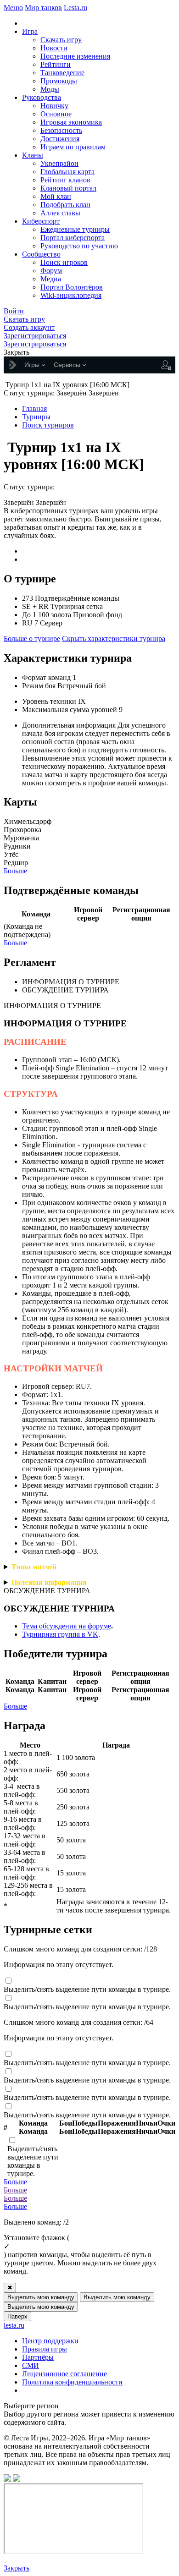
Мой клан (56, 196)
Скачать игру (61, 40)
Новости (54, 48)
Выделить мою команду (41, 2297)
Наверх (17, 2316)
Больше (15, 871)
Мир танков (43, 8)
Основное (56, 114)
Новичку (54, 106)
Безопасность (61, 130)
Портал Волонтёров (72, 287)
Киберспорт (41, 221)
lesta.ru (14, 2325)
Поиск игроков (64, 262)
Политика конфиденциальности (72, 2382)
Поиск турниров (48, 425)
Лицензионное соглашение (64, 2374)
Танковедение (62, 73)
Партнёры (38, 2357)
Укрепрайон (59, 163)
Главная (34, 408)
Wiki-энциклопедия (71, 295)
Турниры (36, 417)
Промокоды (59, 81)
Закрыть (17, 2568)
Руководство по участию (79, 246)
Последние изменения (75, 56)
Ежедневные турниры (75, 229)
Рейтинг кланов (65, 180)
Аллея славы (60, 213)
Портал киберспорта (73, 238)
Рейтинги (56, 64)
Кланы (33, 155)
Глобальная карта (67, 172)
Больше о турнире (32, 639)
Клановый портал (68, 188)
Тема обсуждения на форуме (67, 1626)
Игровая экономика (71, 122)
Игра (30, 31)
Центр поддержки (50, 2341)
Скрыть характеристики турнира (114, 639)
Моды (50, 89)
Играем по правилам (73, 147)
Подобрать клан (65, 205)
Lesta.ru (76, 8)
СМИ (31, 2365)
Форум (51, 271)
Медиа (51, 279)
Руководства (42, 97)
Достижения (60, 139)
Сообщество (41, 254)
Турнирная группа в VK (60, 1634)
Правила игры (45, 2349)
